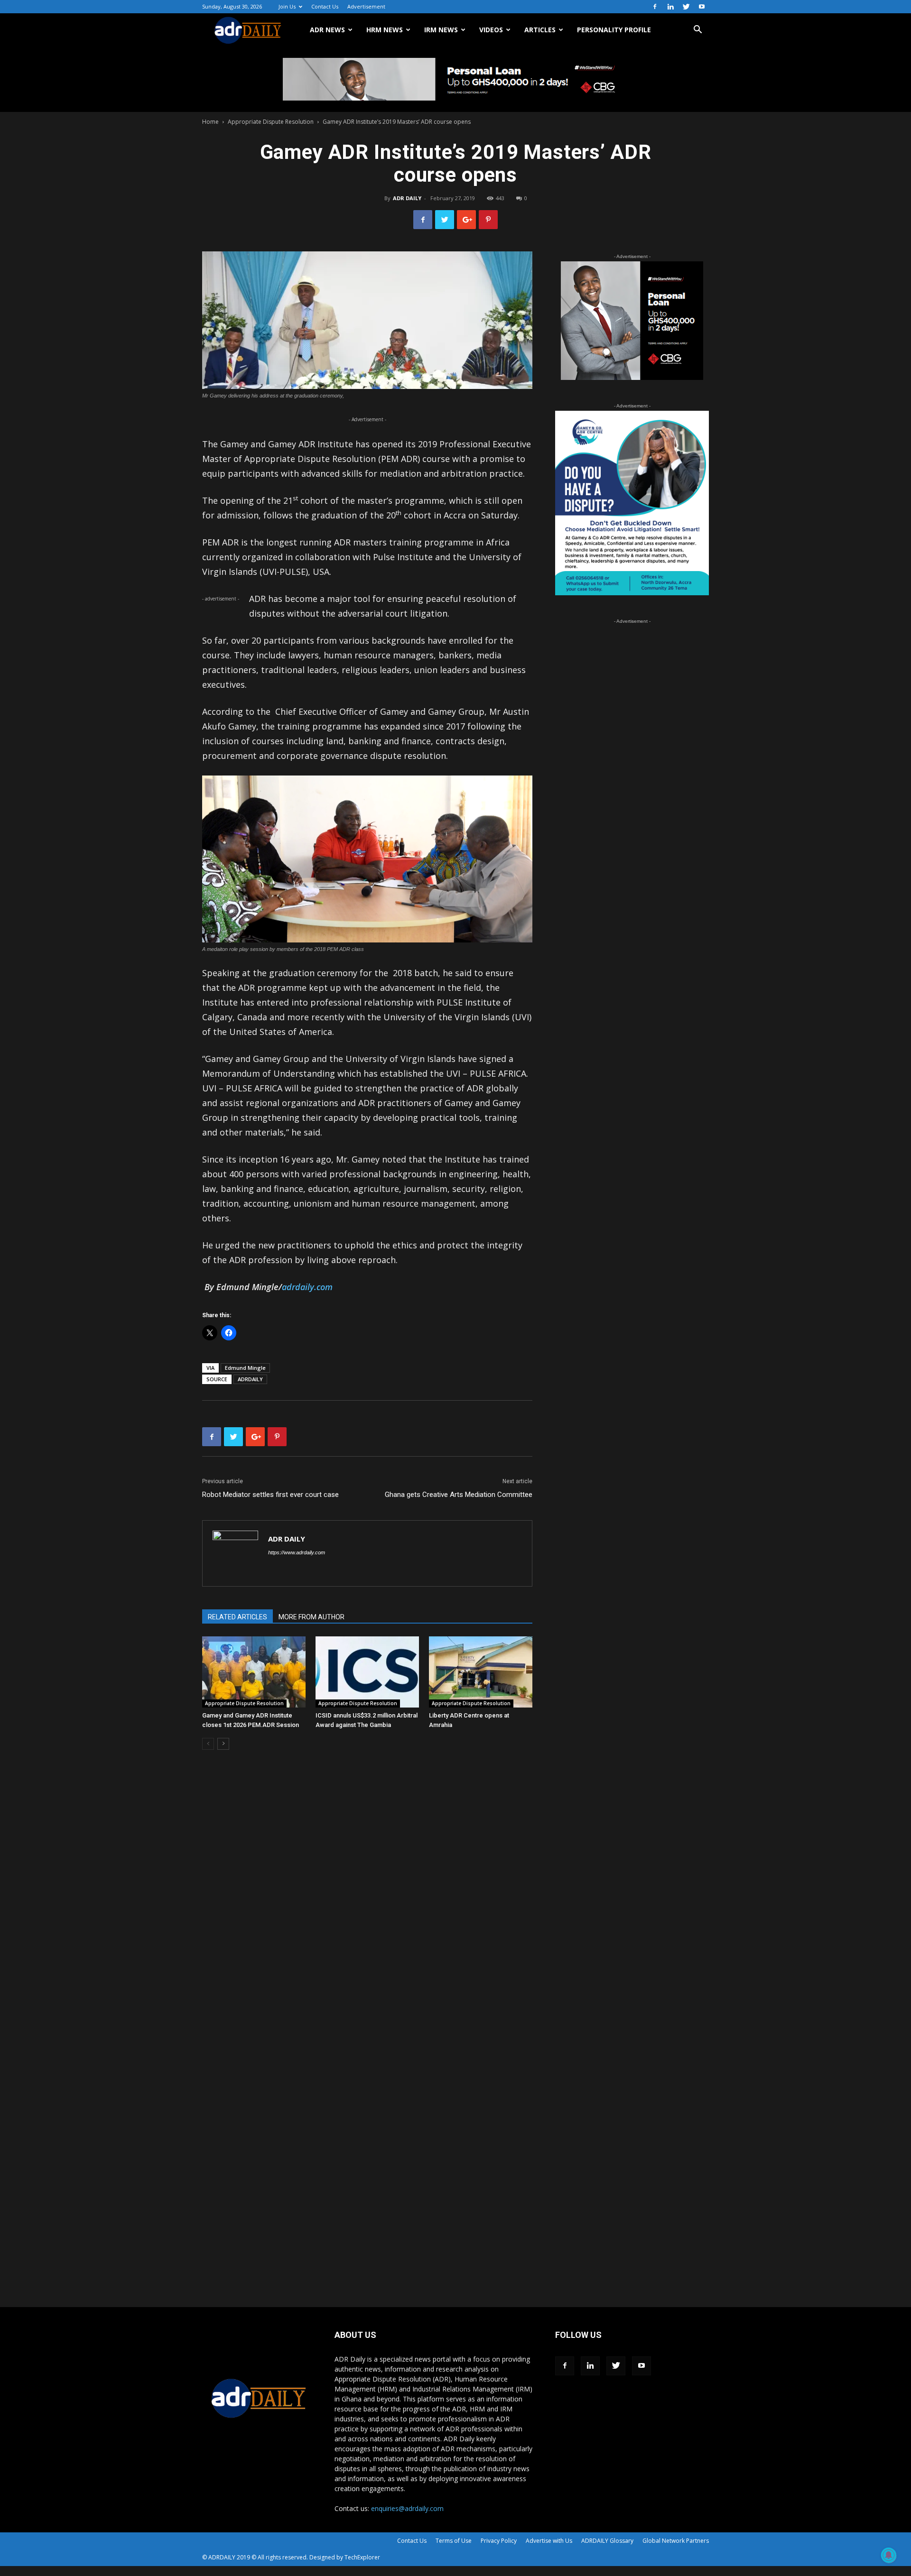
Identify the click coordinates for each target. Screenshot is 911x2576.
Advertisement (366, 6)
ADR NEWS (327, 30)
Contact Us (325, 6)
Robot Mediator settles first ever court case (270, 1495)
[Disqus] (367, 1901)
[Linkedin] (670, 7)
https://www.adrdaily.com (297, 1552)
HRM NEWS (385, 30)
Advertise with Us (549, 2541)
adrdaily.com (307, 1287)
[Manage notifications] (889, 2555)
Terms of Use (454, 2541)
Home (210, 122)
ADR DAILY (407, 198)
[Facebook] (655, 7)
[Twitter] (686, 7)
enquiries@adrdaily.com (407, 2508)
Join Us (287, 6)
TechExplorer (362, 2557)
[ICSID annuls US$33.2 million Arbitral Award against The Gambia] (367, 1672)
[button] (697, 31)
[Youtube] (702, 7)
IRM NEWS (441, 30)
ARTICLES (540, 30)
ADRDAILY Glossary (607, 2541)
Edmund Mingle (245, 1368)
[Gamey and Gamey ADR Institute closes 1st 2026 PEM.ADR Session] (254, 1672)
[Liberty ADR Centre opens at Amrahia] (481, 1672)
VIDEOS (491, 30)
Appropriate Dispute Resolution (271, 122)
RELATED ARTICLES (237, 1617)
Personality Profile (614, 30)
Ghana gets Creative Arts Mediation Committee (459, 1495)
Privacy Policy (499, 2541)
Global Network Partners (676, 2541)
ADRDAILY (250, 1379)
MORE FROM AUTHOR (311, 1617)
